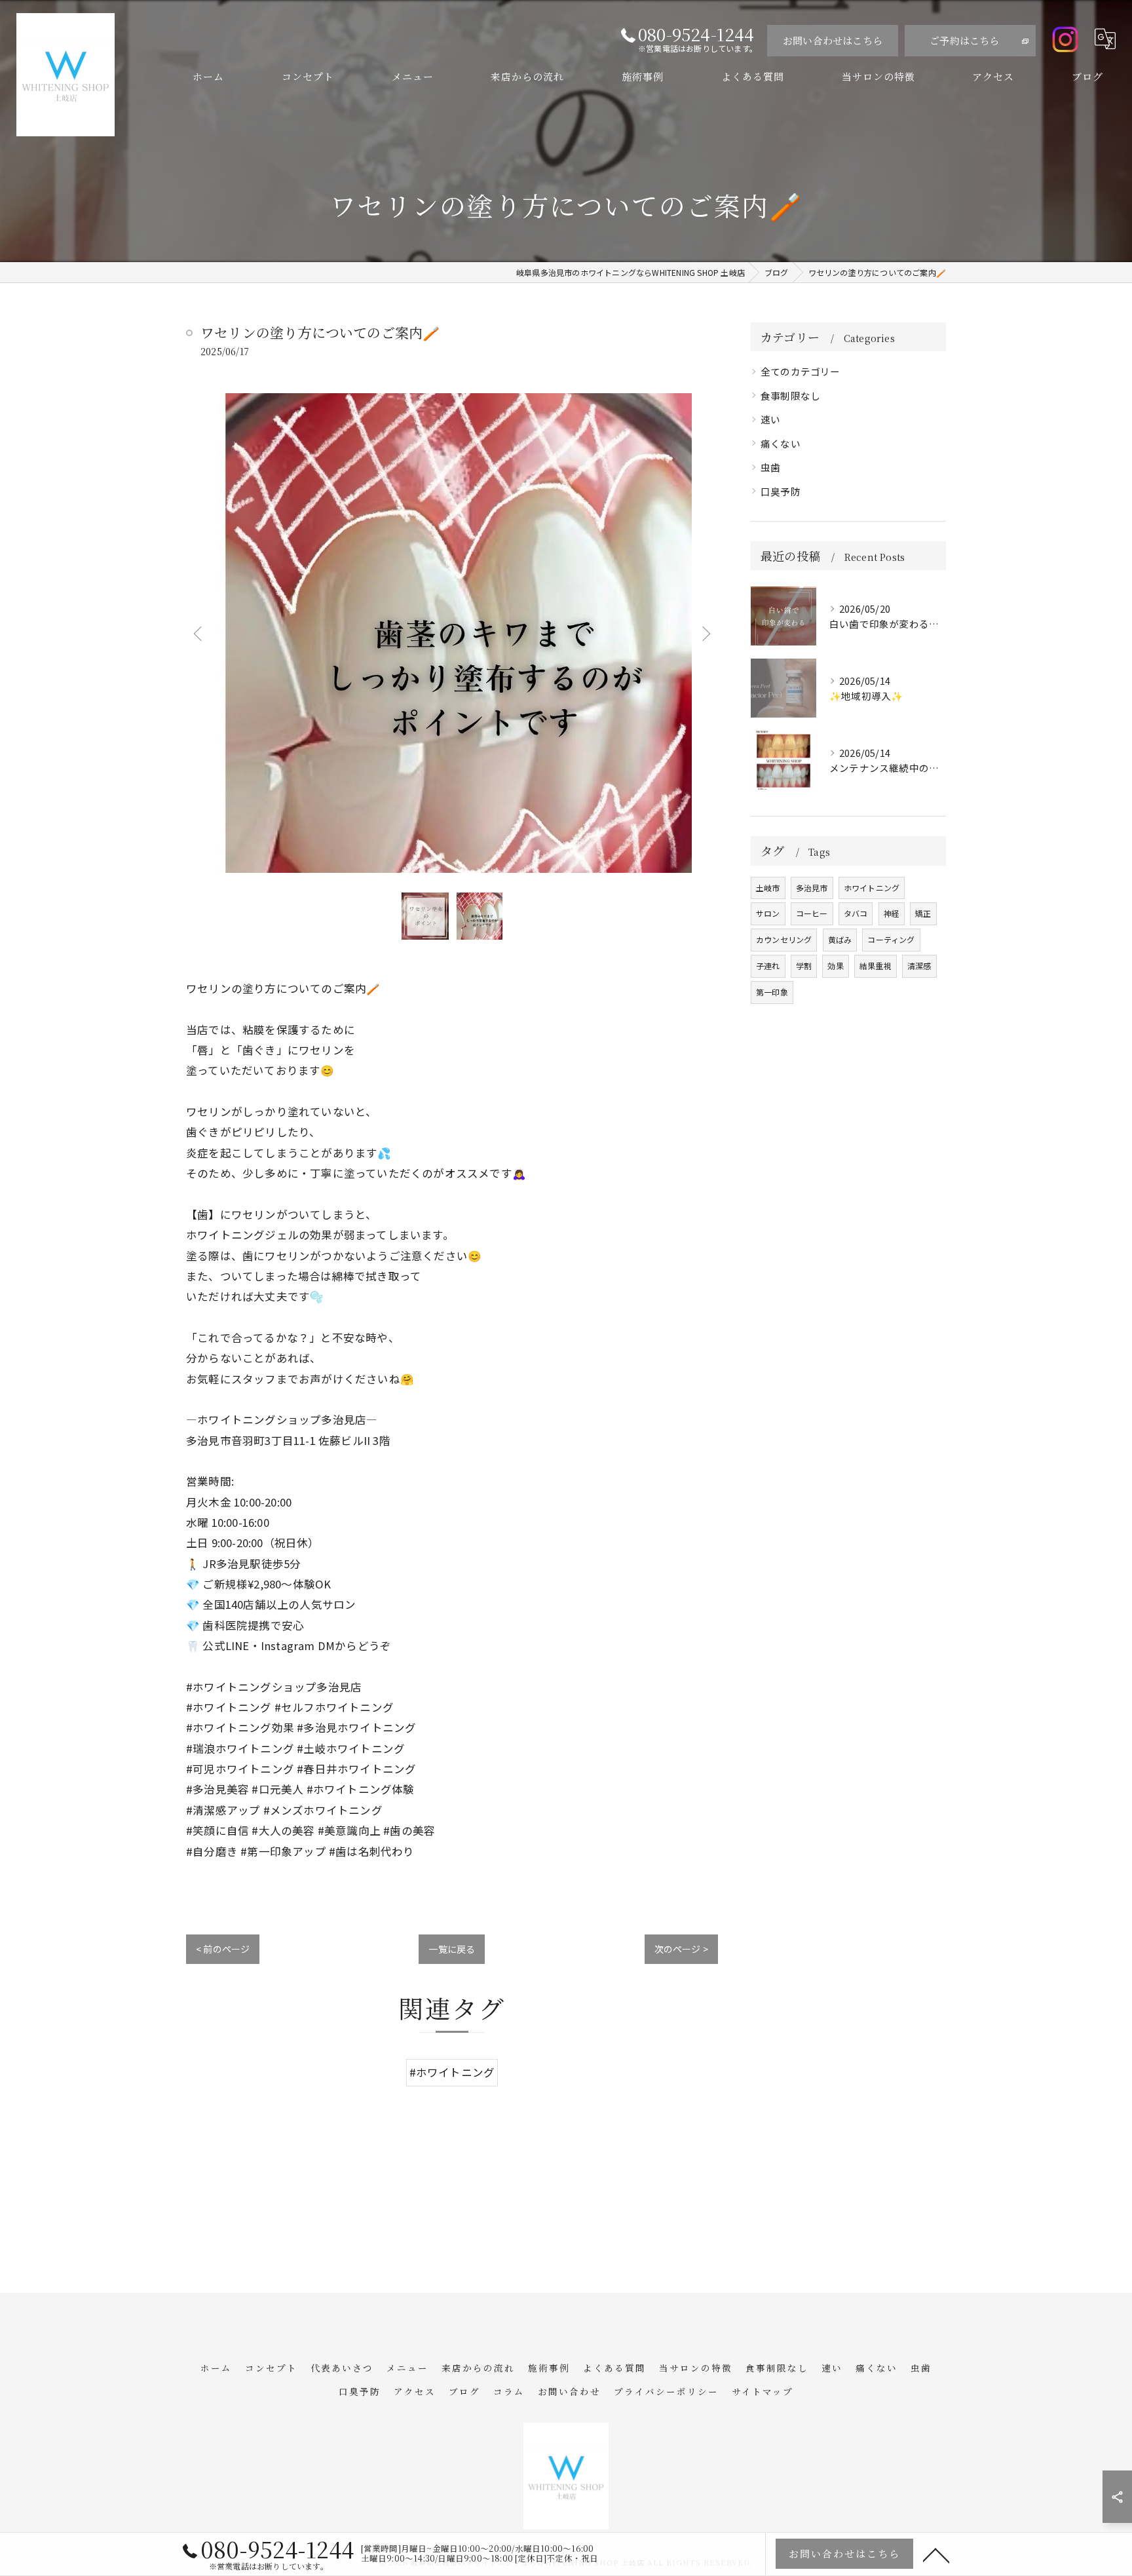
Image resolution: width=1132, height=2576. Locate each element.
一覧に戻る (452, 1949)
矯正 (923, 913)
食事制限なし (790, 395)
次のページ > (681, 1949)
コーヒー (812, 913)
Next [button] (705, 633)
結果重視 (876, 966)
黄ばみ (840, 939)
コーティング (891, 939)
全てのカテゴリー (801, 371)
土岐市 (768, 888)
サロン (768, 913)
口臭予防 (781, 491)
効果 (835, 966)
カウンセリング (784, 939)
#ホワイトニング (452, 2072)
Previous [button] (199, 633)
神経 (892, 913)
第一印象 (772, 992)
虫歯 (770, 467)
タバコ (856, 913)
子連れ (768, 966)
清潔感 (919, 966)
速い (770, 419)
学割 (804, 966)
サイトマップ (763, 2391)
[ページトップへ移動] (936, 2554)
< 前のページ (223, 1949)
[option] (452, 633)
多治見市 (812, 888)
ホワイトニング (872, 888)
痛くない (781, 443)
